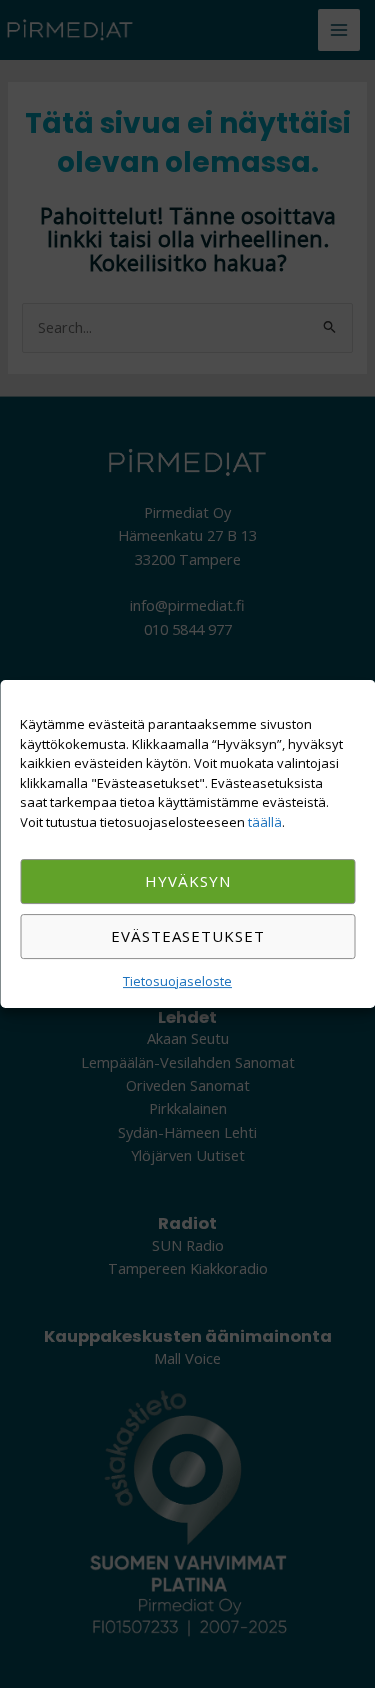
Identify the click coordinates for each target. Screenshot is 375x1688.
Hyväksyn (188, 881)
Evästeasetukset (188, 936)
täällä (265, 822)
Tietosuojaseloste (177, 981)
